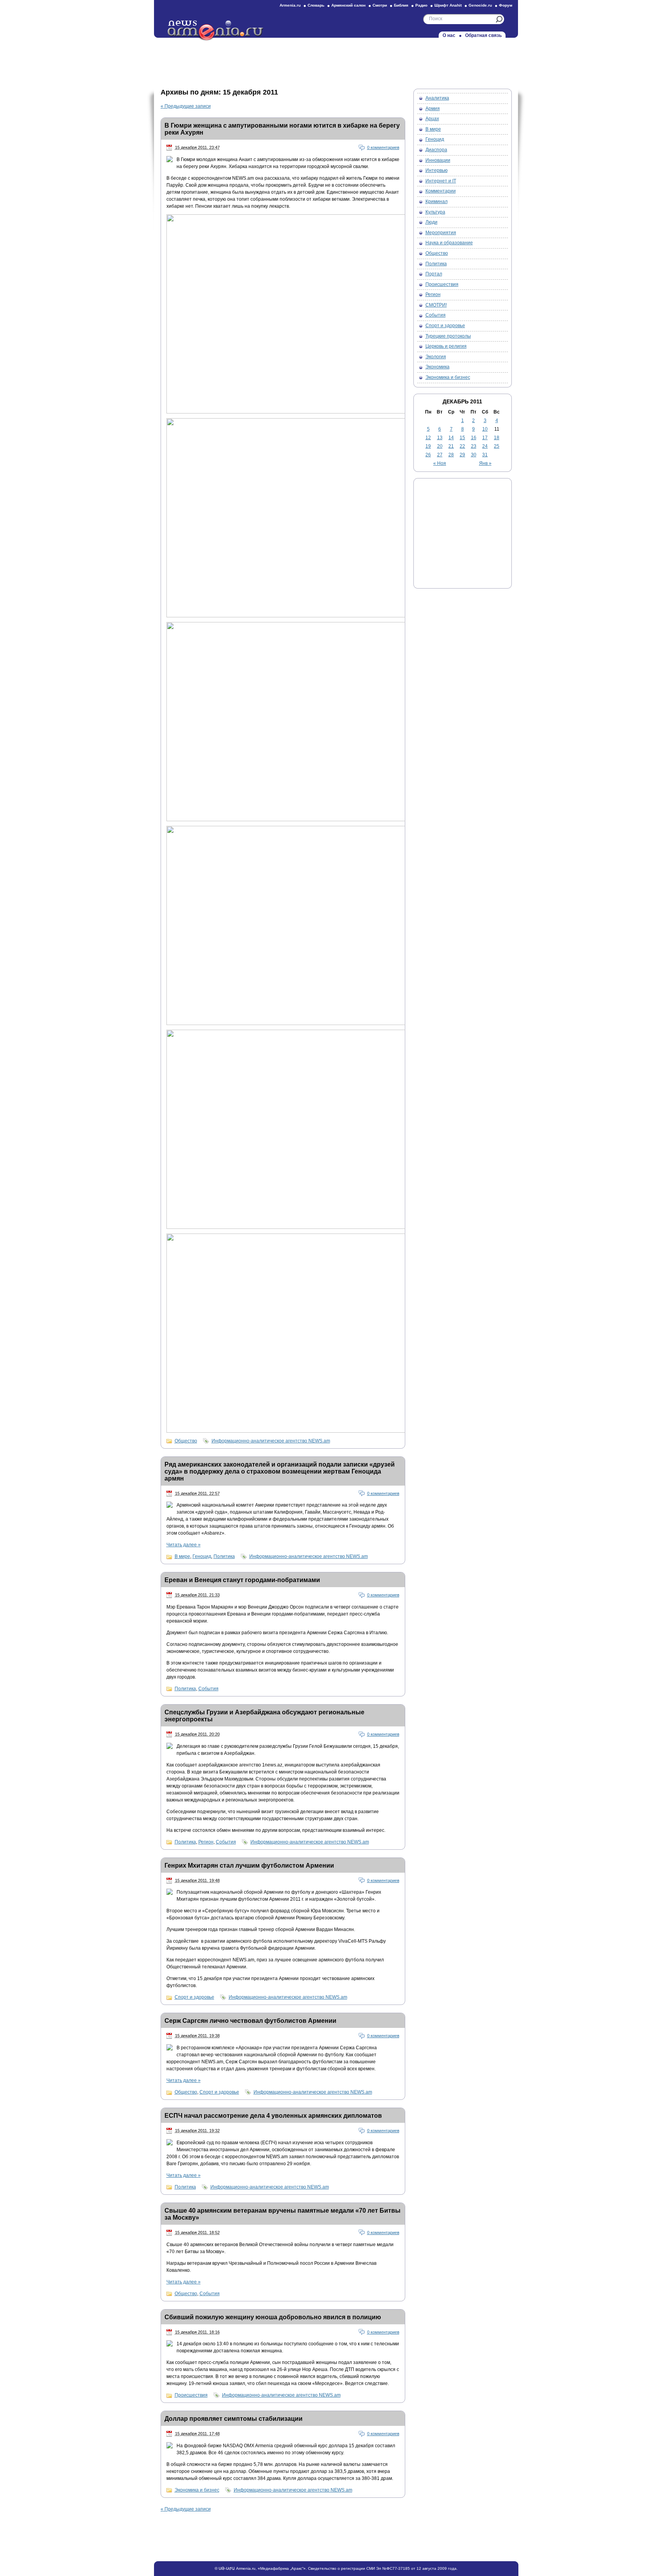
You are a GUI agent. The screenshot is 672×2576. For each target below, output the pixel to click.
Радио (421, 5)
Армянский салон (348, 5)
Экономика (437, 367)
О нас (449, 35)
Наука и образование (449, 243)
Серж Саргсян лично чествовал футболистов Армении (250, 2021)
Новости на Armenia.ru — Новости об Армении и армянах (216, 31)
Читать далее (184, 1545)
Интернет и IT (441, 181)
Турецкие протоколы (448, 336)
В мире (182, 1556)
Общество (186, 1441)
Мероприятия (441, 233)
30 (474, 455)
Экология (436, 357)
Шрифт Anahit (448, 5)
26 (428, 455)
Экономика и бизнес (197, 2490)
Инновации (438, 160)
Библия (401, 5)
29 (462, 455)
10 (485, 429)
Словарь (316, 5)
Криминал (437, 202)
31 (485, 455)
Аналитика (437, 98)
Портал (434, 274)
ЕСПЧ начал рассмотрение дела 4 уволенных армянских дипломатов (273, 2116)
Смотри (380, 5)
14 (451, 438)
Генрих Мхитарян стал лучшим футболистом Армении (249, 1865)
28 (451, 455)
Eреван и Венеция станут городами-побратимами (242, 1580)
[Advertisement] (336, 61)
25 (497, 446)
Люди (431, 222)
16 (474, 438)
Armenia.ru (290, 5)
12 (428, 438)
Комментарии (441, 191)
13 (440, 438)
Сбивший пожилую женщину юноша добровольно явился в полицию (273, 2317)
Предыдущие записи (186, 106)
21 (451, 446)
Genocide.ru (480, 5)
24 (485, 446)
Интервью (437, 170)
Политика (224, 1556)
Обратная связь (483, 35)
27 (440, 455)
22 (462, 446)
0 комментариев (383, 147)
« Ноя (440, 463)
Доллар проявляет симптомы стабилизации (234, 2419)
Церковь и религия (446, 346)
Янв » (485, 463)
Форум (506, 5)
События (208, 1689)
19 (428, 446)
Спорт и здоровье (194, 1997)
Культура (435, 212)
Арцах (432, 119)
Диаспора (436, 150)
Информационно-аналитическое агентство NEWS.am (271, 1441)
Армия (433, 109)
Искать (499, 19)
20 (440, 446)
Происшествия (191, 2395)
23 (474, 446)
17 (485, 438)
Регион (206, 1842)
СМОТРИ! (436, 305)
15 (462, 438)
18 (497, 438)
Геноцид (202, 1556)
